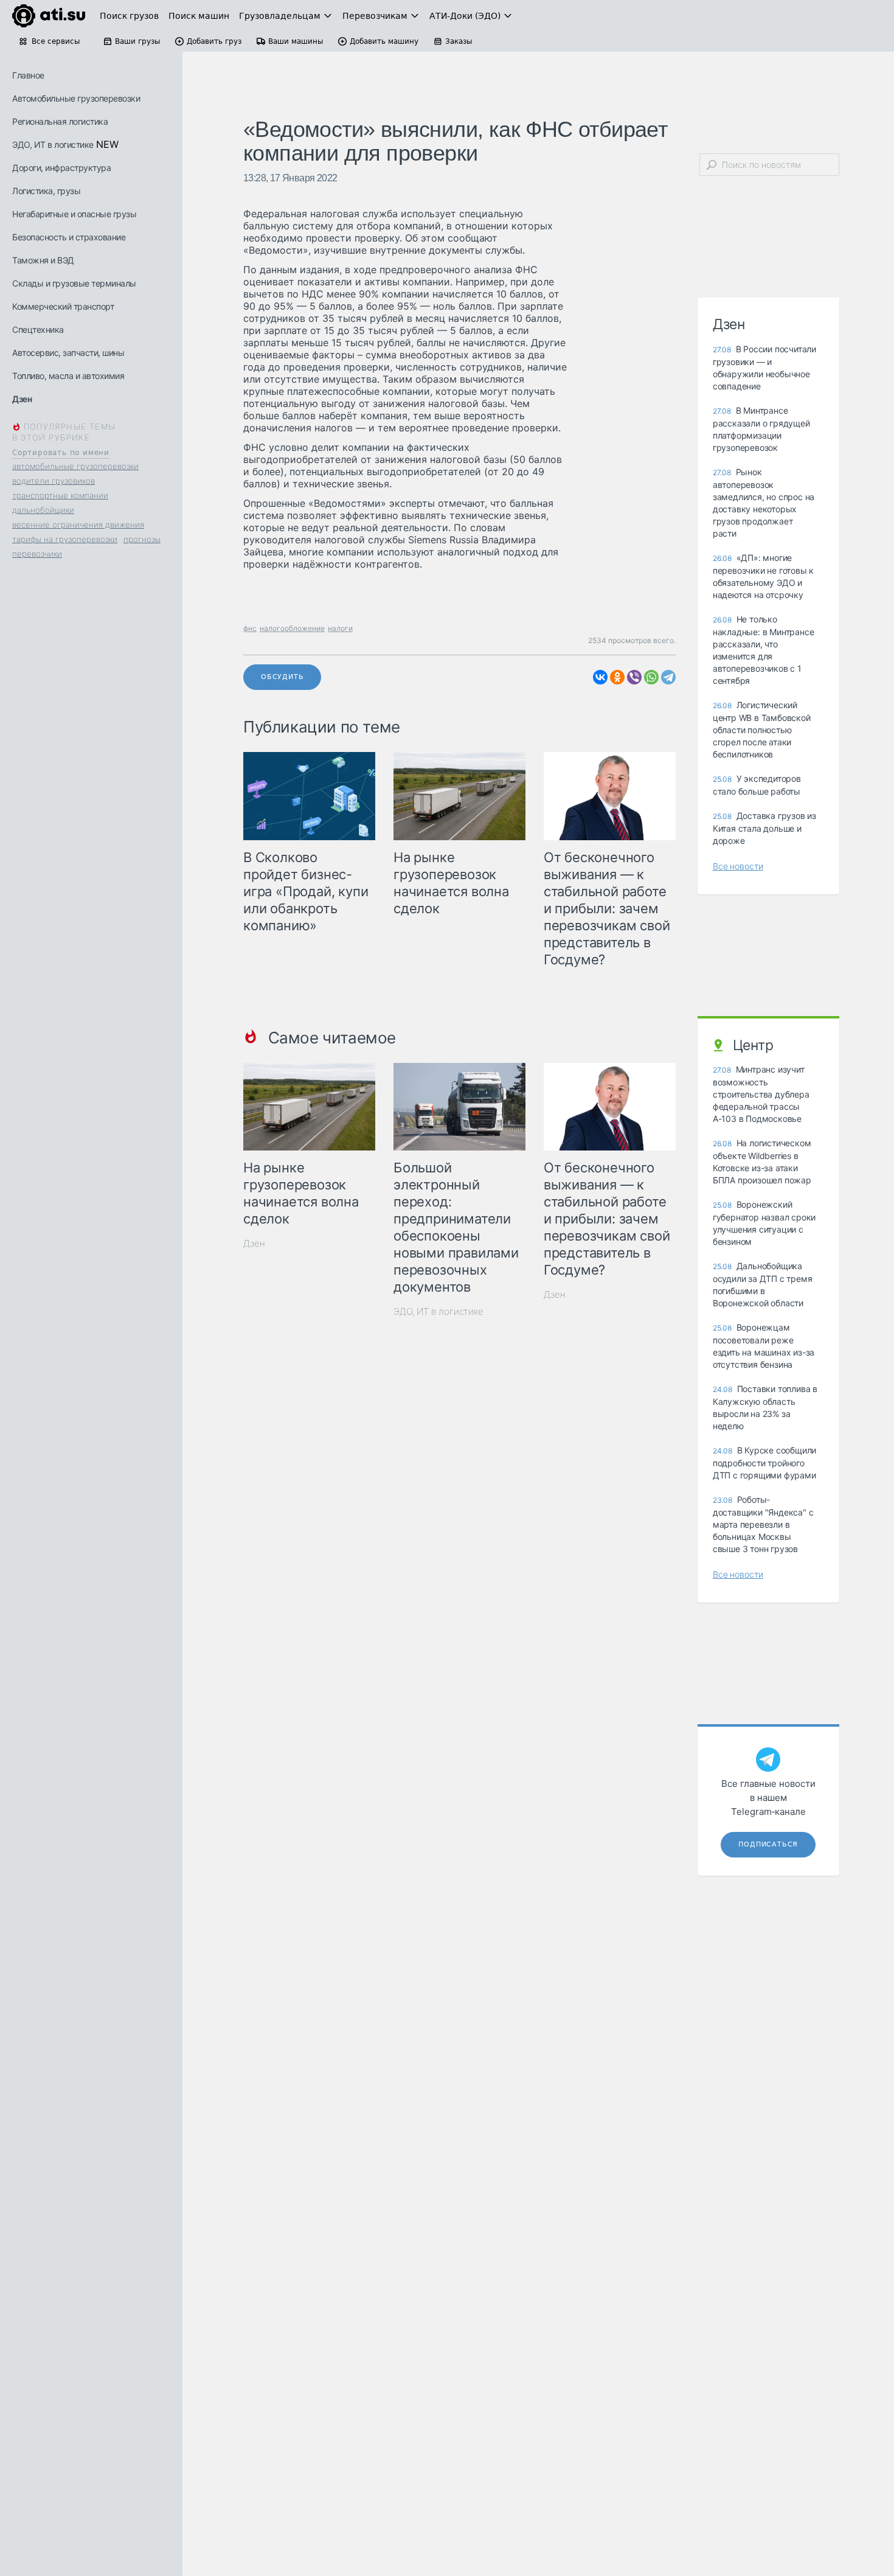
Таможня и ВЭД (43, 260)
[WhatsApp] (651, 677)
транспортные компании (60, 495)
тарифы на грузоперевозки (65, 539)
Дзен (22, 399)
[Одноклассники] (617, 677)
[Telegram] (668, 677)
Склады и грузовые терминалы (74, 283)
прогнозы (142, 539)
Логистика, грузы (46, 191)
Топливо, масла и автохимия (68, 376)
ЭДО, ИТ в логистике (53, 144)
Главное (28, 75)
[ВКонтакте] (600, 677)
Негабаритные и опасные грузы (74, 214)
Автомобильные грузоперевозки (76, 98)
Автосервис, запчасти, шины (68, 353)
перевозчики (37, 554)
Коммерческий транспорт (63, 306)
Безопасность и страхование (69, 237)
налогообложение (292, 628)
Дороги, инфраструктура (61, 168)
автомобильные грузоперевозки (75, 466)
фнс (250, 628)
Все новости (738, 866)
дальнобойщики (43, 510)
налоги (340, 628)
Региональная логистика (60, 121)
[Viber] (634, 677)
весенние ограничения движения (78, 524)
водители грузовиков (54, 481)
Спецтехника (38, 329)
